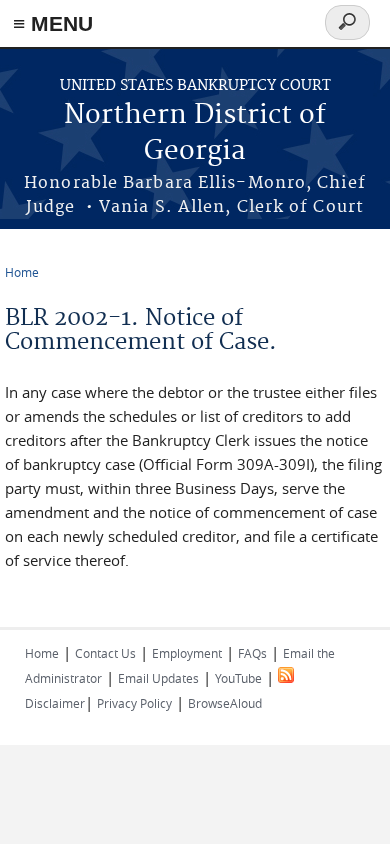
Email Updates (158, 678)
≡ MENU (53, 23)
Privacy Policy (134, 703)
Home (22, 272)
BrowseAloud (225, 703)
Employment (187, 653)
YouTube (238, 678)
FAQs (252, 653)
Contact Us (105, 653)
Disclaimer (55, 703)
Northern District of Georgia (195, 133)
